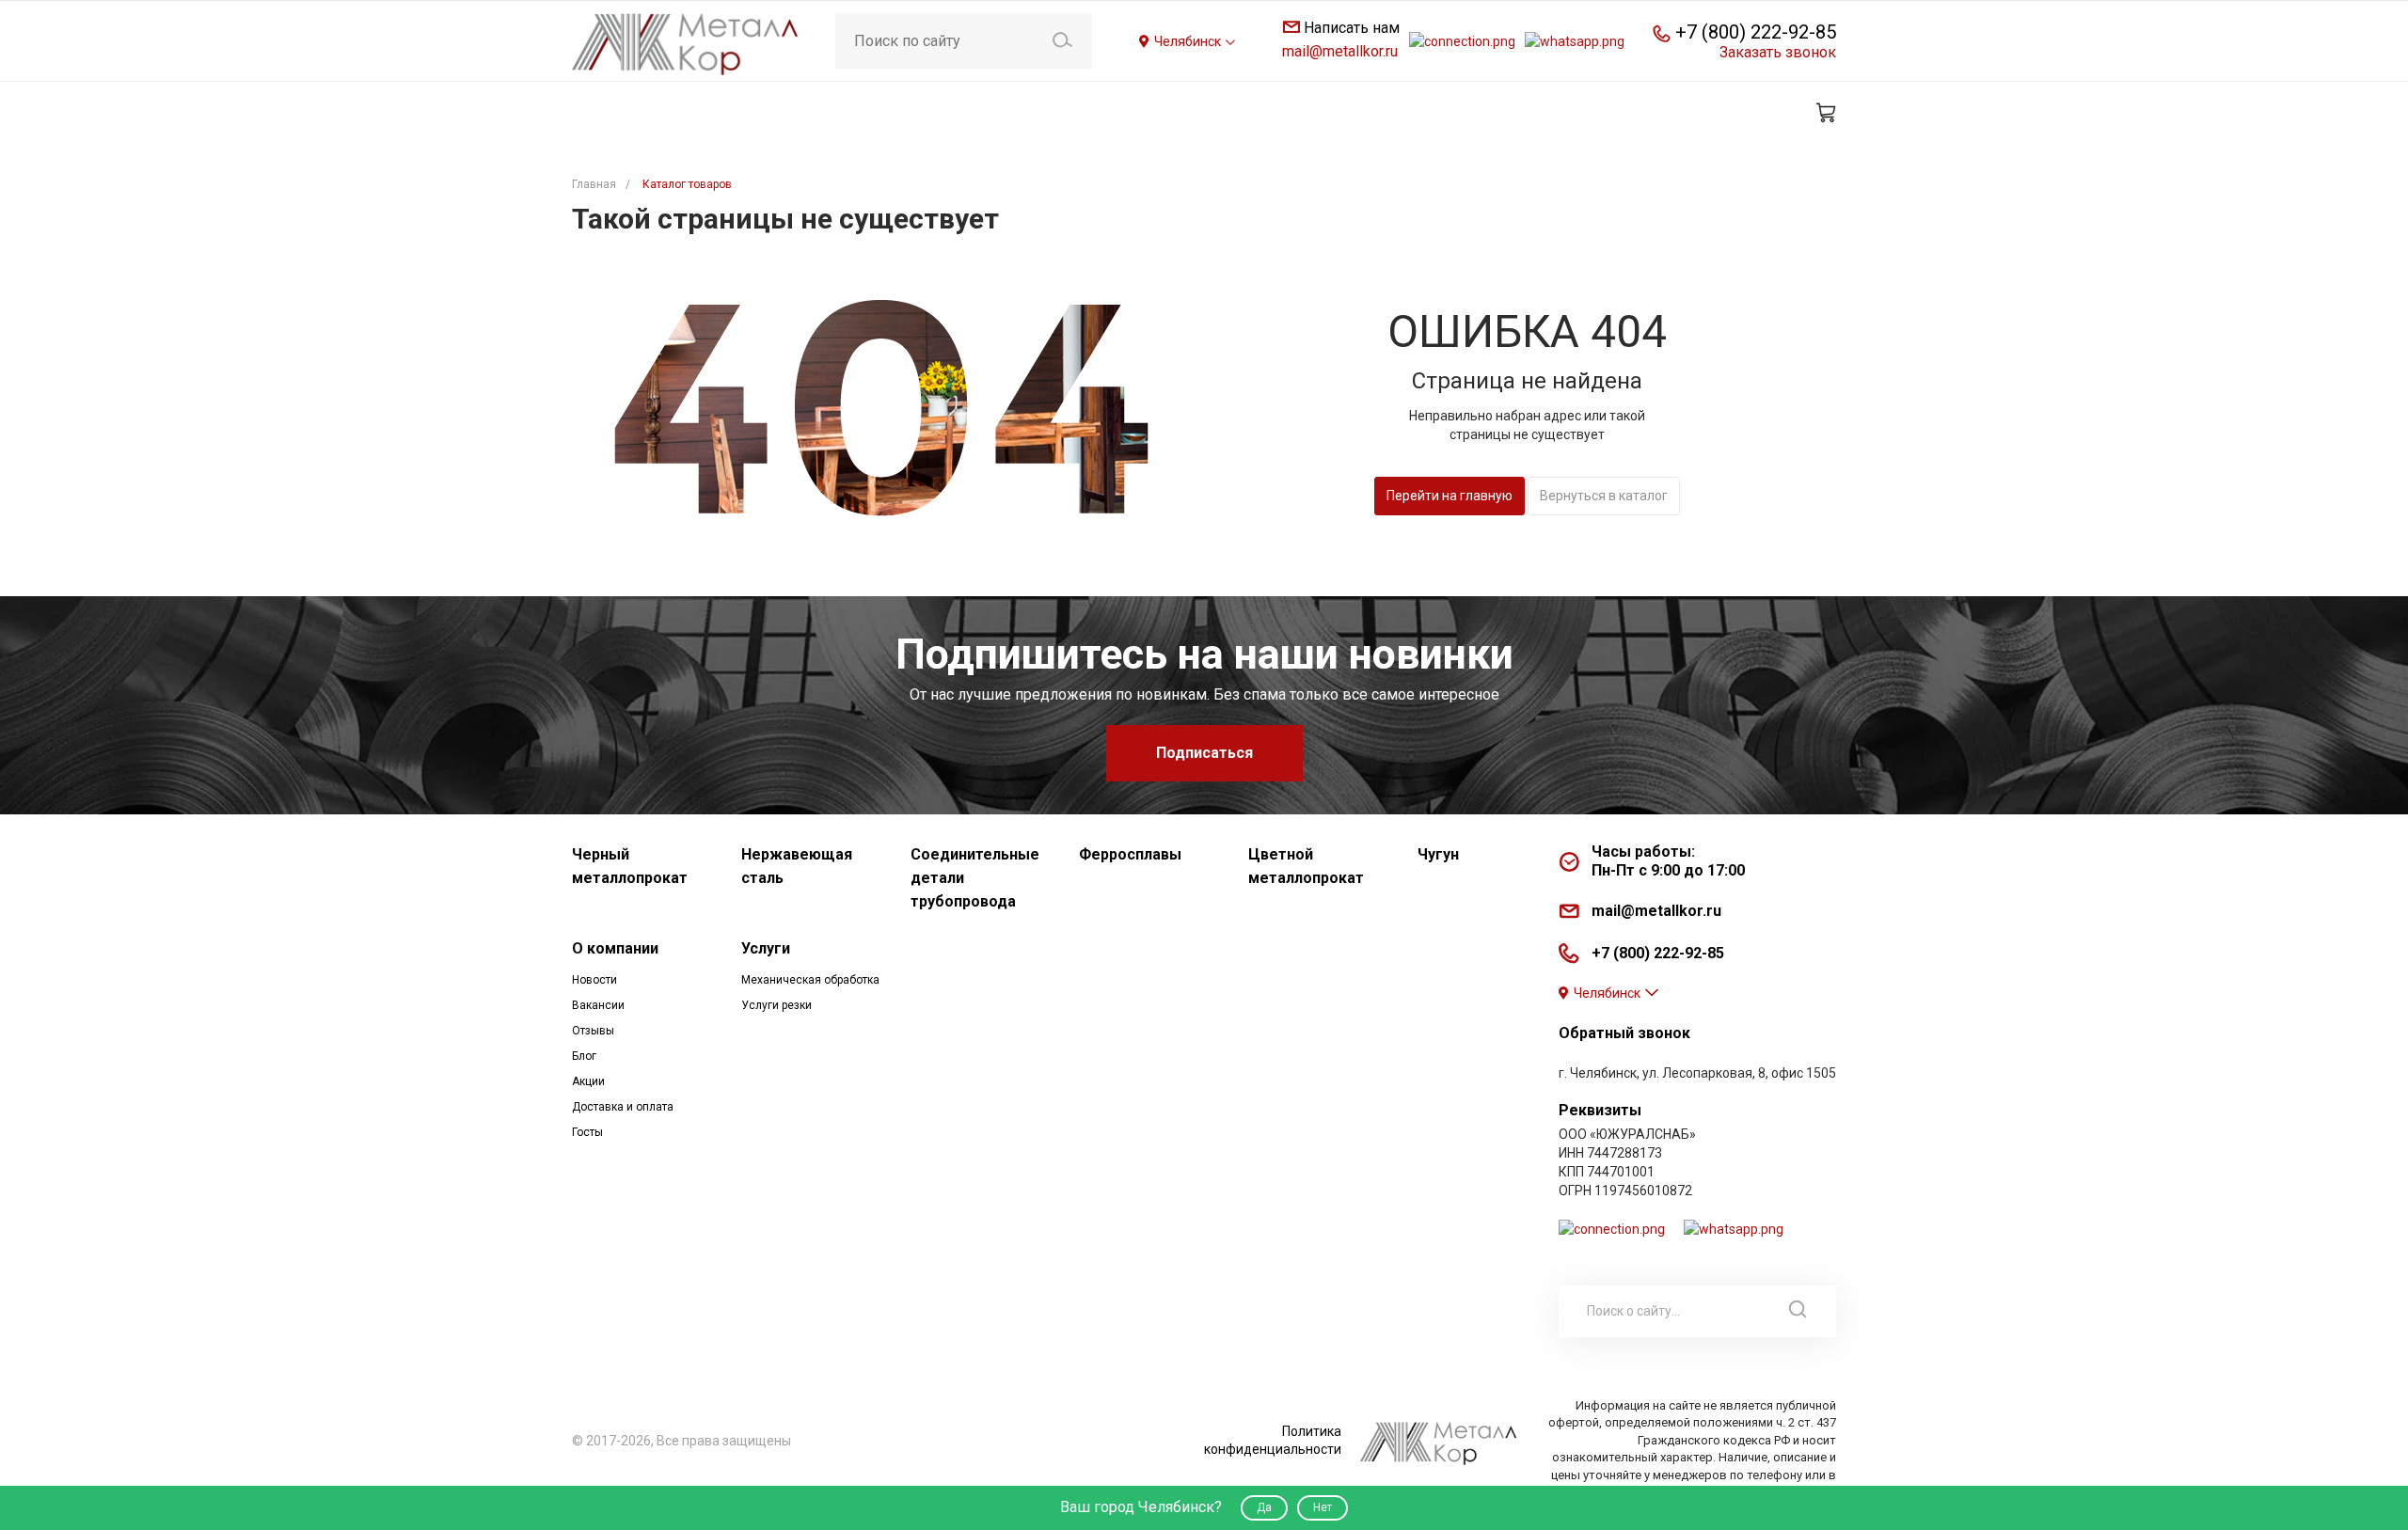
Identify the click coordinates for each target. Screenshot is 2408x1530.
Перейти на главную (1450, 496)
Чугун (1438, 854)
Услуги (766, 948)
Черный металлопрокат (630, 866)
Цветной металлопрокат (1306, 866)
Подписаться (1204, 753)
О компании (615, 948)
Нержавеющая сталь (797, 866)
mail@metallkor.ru (1340, 51)
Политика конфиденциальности (1273, 1440)
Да (1264, 1507)
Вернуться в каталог (1604, 496)
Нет (1323, 1507)
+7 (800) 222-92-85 (1756, 32)
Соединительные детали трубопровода (975, 878)
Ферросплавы (1130, 854)
